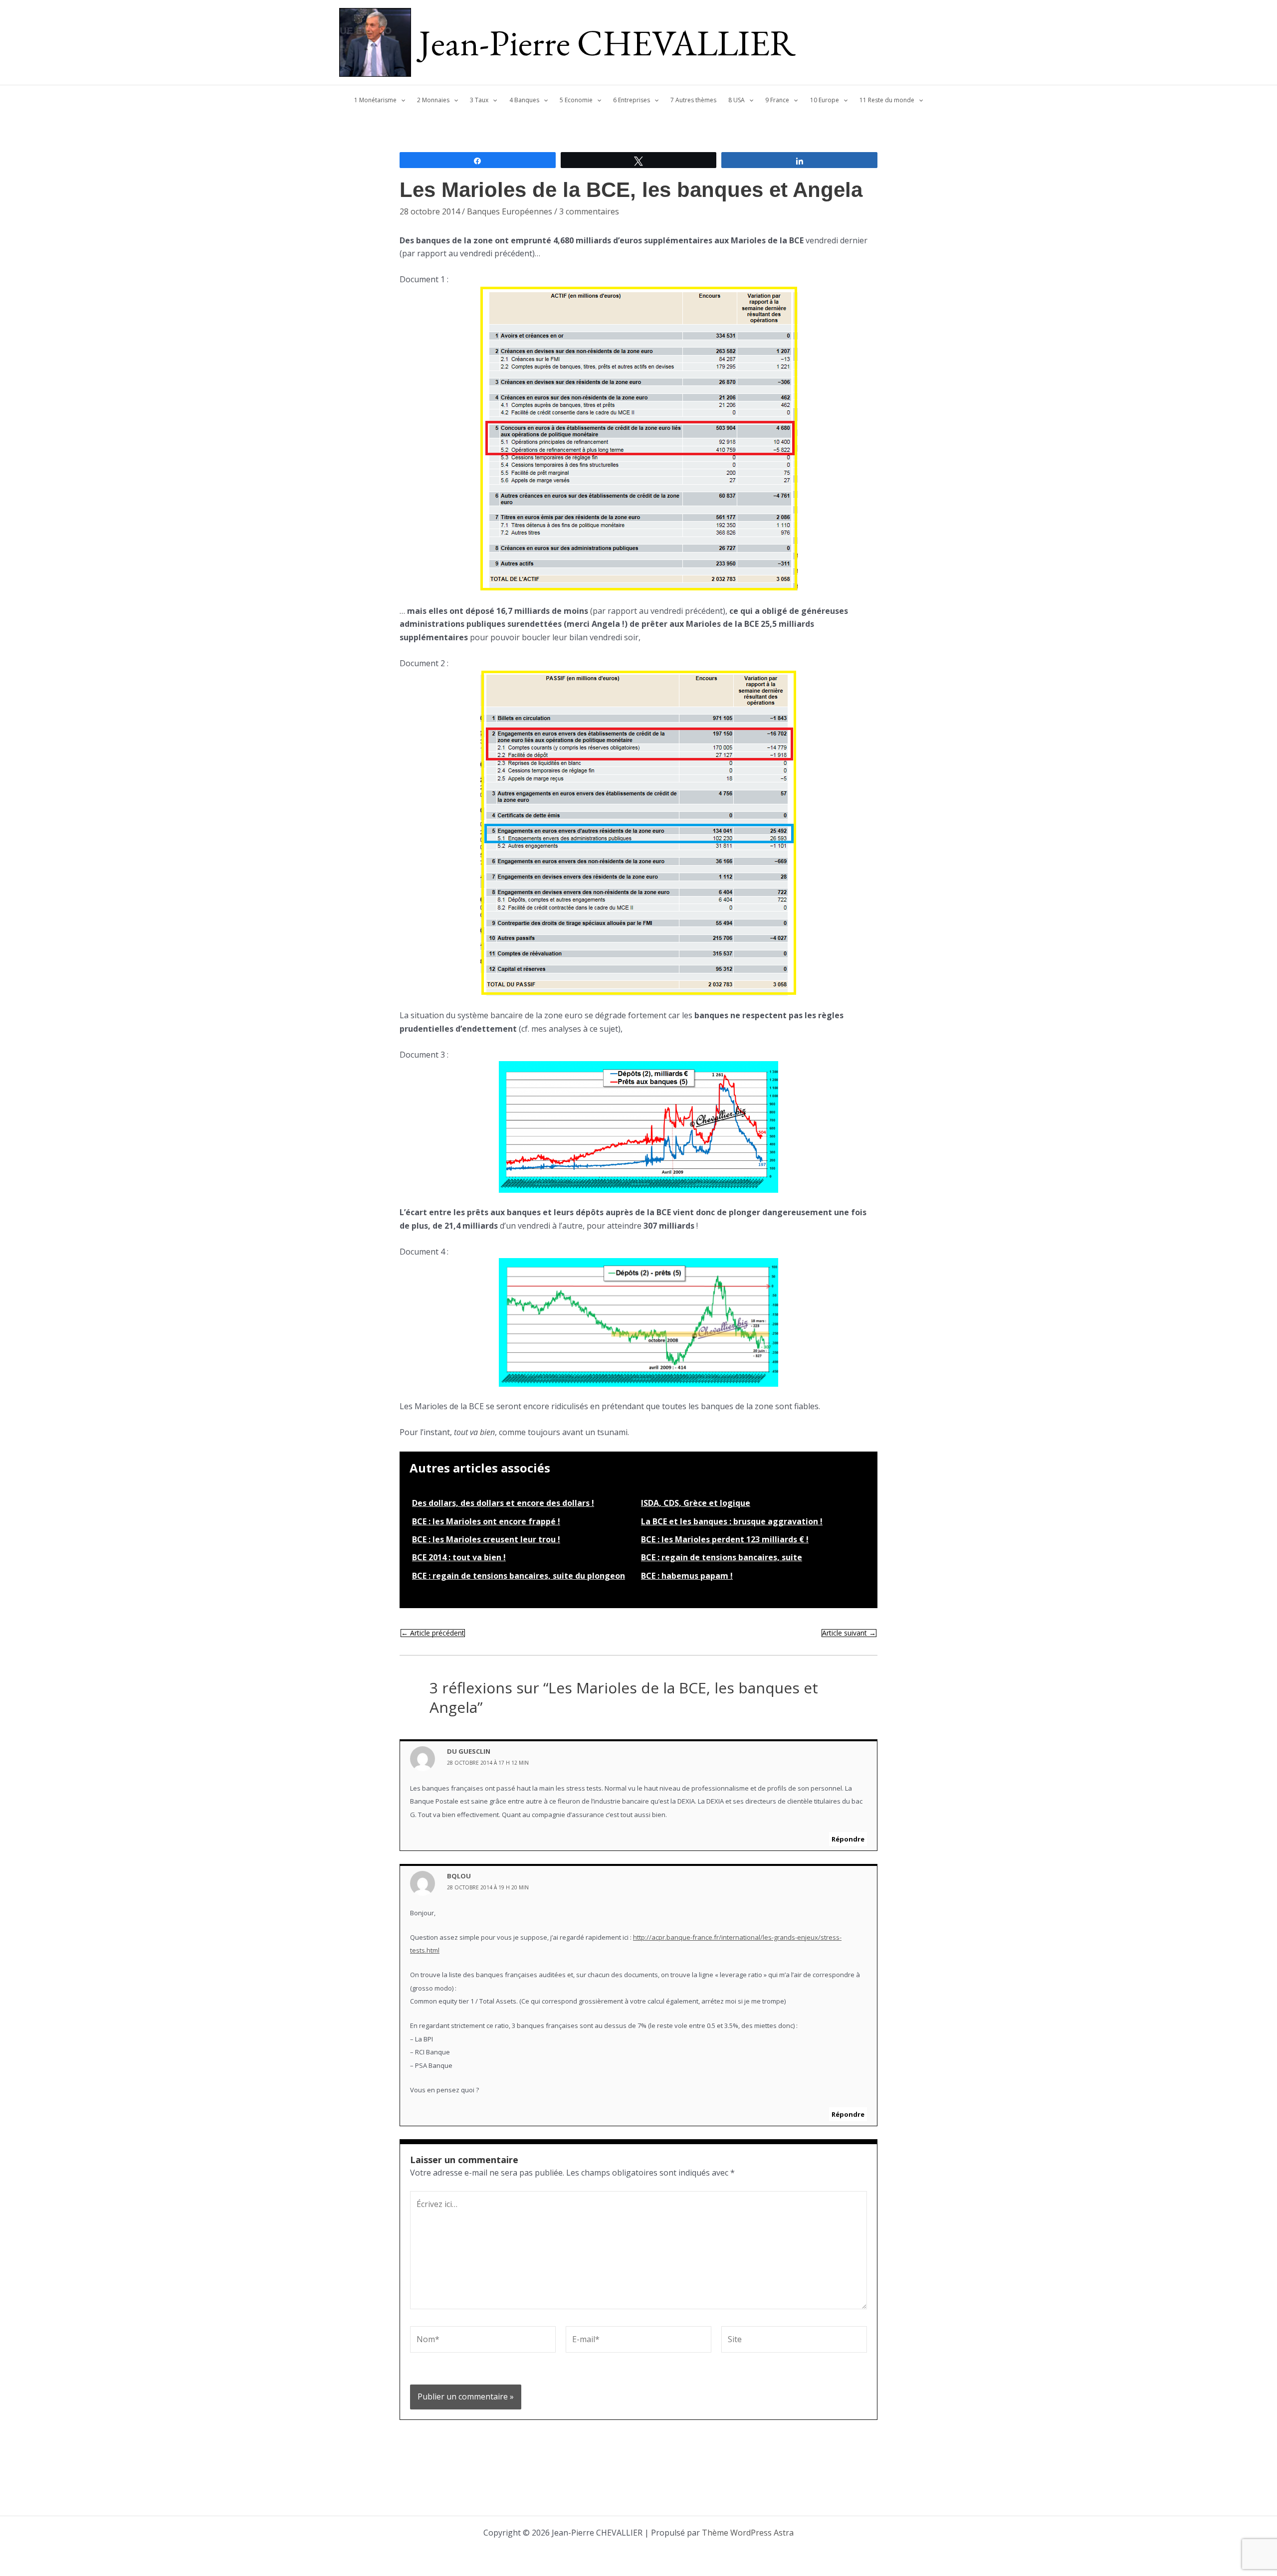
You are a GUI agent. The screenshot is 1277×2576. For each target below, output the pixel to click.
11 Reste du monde (887, 100)
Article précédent (433, 1633)
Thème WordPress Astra (748, 2533)
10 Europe (825, 100)
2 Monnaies (433, 100)
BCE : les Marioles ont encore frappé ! (486, 1521)
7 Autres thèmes (693, 100)
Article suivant (849, 1633)
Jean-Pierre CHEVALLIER (607, 42)
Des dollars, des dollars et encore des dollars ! (503, 1503)
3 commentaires (589, 211)
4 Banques (524, 100)
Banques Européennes (510, 211)
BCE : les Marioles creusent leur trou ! (486, 1539)
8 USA (737, 100)
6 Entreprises (632, 100)
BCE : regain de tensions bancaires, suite (722, 1557)
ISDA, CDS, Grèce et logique (696, 1503)
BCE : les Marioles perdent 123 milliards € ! (725, 1539)
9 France (777, 100)
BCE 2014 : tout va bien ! (459, 1557)
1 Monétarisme (375, 100)
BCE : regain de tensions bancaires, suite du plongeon (519, 1576)
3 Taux (479, 100)
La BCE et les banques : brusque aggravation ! (732, 1521)
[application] (401, 100)
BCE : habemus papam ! (687, 1576)
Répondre (848, 1839)
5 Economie (576, 100)
